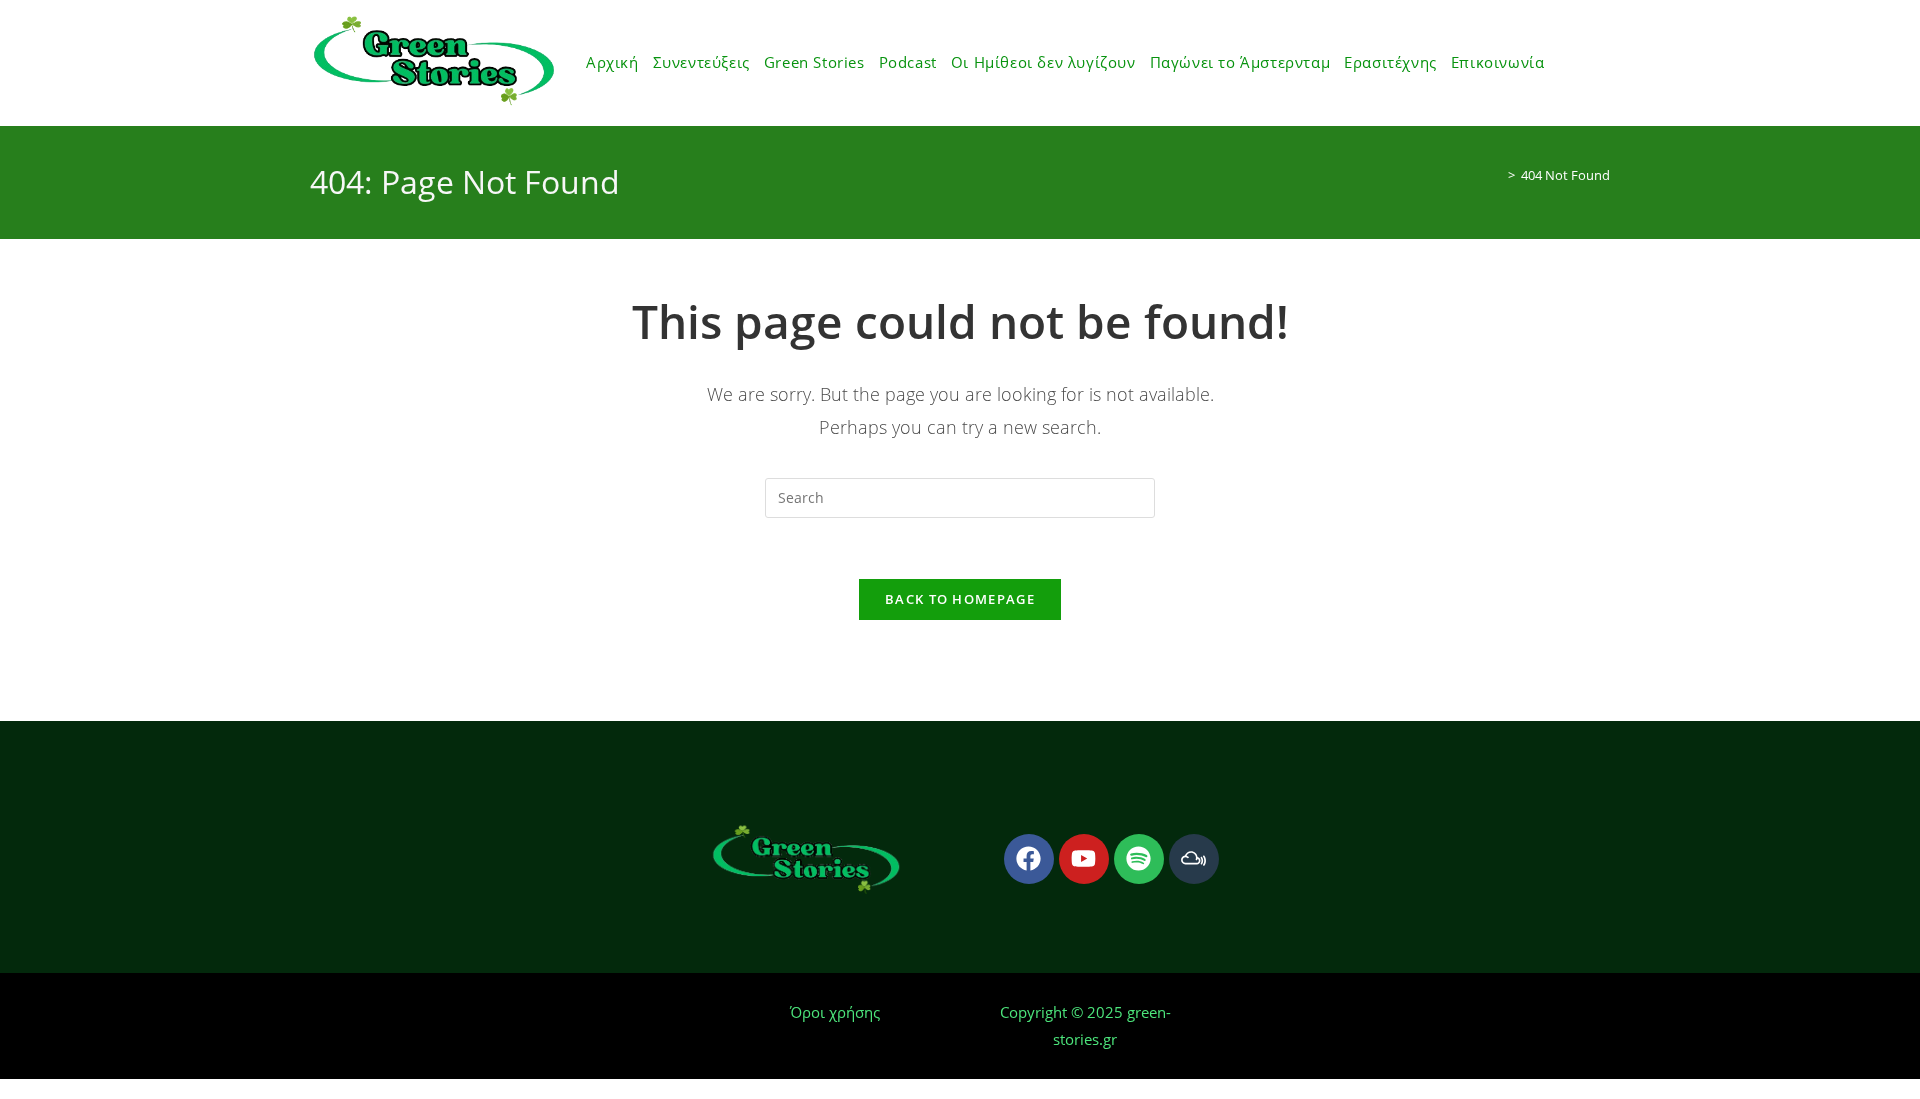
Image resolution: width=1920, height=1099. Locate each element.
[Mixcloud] (1194, 859)
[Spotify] (1139, 859)
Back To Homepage (960, 599)
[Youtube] (1084, 859)
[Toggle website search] (1564, 62)
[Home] (1497, 175)
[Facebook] (1029, 859)
